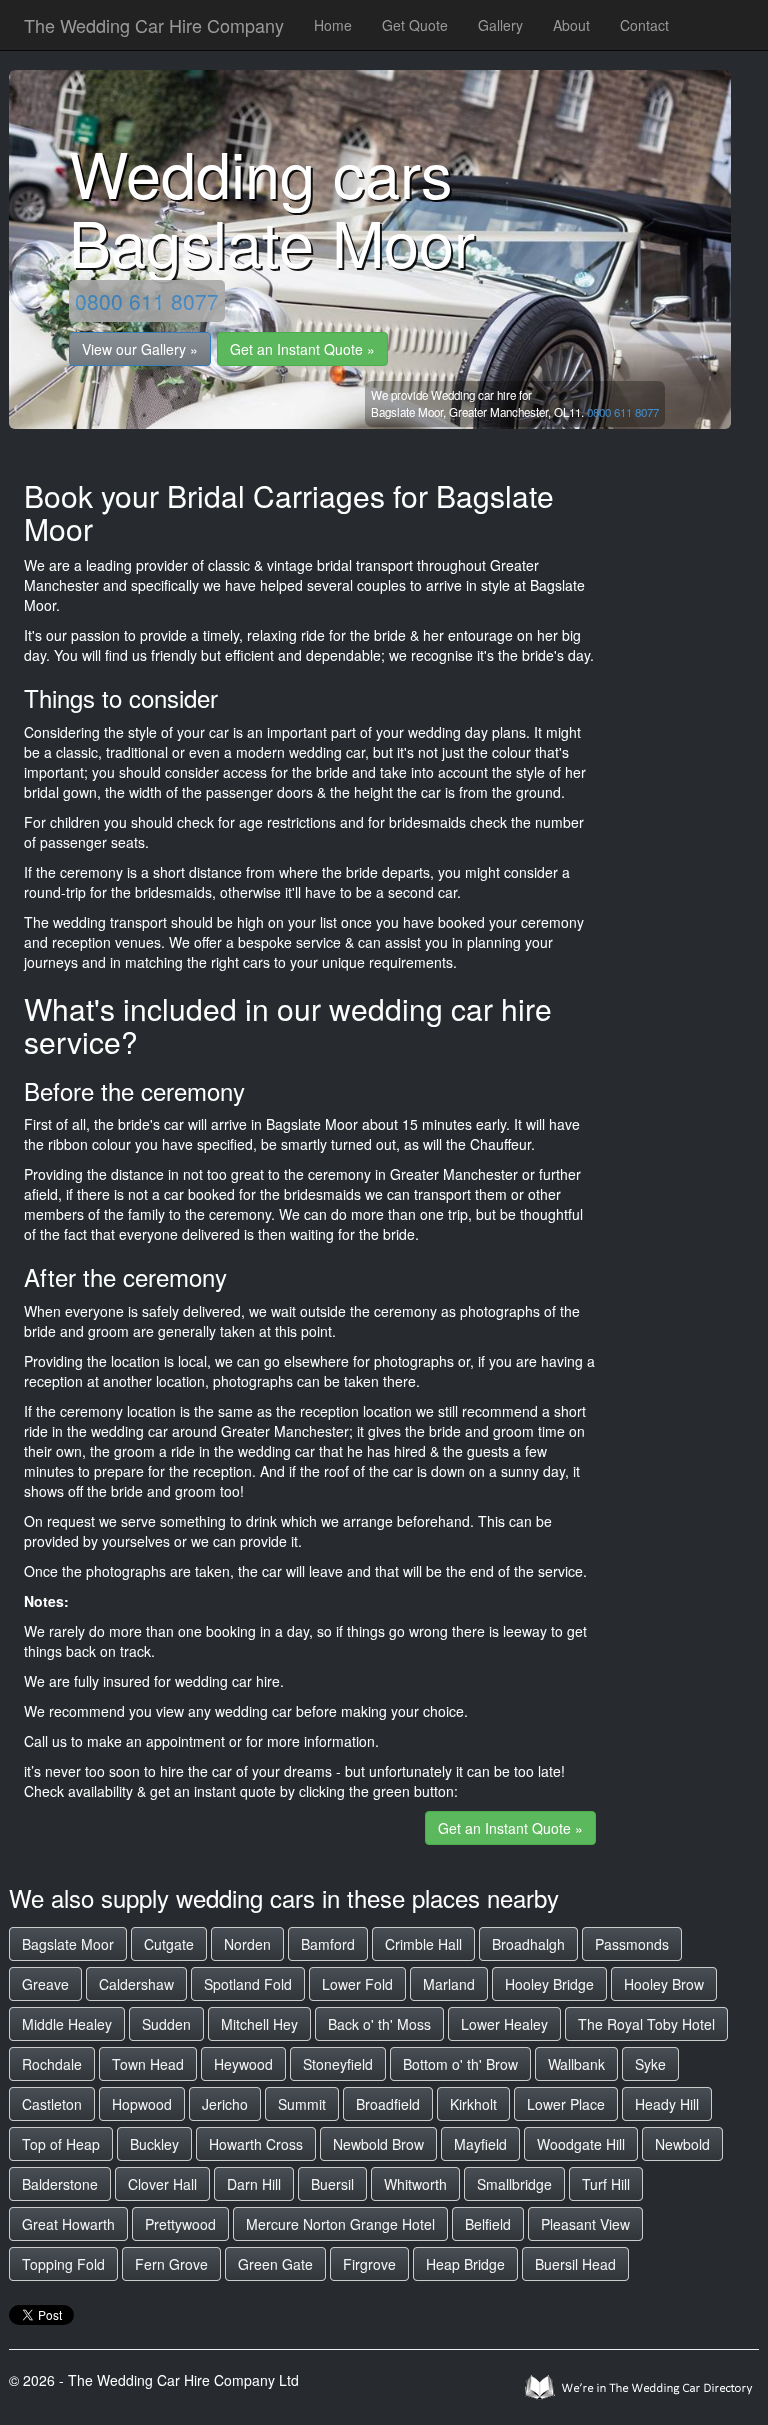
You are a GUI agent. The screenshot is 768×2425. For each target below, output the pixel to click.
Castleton (52, 2104)
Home (333, 25)
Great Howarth (68, 2224)
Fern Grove (171, 2264)
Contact (644, 25)
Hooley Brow (664, 1984)
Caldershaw (136, 1984)
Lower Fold (357, 1984)
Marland (449, 1984)
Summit (302, 2104)
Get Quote (415, 25)
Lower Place (566, 2104)
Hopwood (142, 2104)
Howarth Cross (256, 2144)
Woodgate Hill (581, 2144)
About (571, 25)
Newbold (682, 2144)
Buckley (154, 2144)
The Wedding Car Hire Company (154, 25)
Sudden (166, 2024)
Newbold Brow (378, 2144)
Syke (650, 2064)
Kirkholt (473, 2104)
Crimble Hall (423, 1944)
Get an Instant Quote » (302, 349)
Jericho (225, 2104)
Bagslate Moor (68, 1944)
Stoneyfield (338, 2064)
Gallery (500, 25)
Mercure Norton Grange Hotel (340, 2224)
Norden (247, 1944)
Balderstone (60, 2184)
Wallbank (576, 2064)
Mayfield (480, 2144)
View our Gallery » (140, 349)
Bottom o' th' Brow (460, 2064)
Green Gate (275, 2264)
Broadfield (388, 2104)
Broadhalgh (528, 1944)
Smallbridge (514, 2184)
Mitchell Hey (259, 2024)
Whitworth (415, 2184)
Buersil (332, 2184)
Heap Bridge (465, 2264)
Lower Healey (504, 2024)
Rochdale (52, 2064)
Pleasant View (585, 2224)
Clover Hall (162, 2184)
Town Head (148, 2064)
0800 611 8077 (147, 301)
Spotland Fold (248, 1984)
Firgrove (369, 2264)
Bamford (328, 1944)
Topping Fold (63, 2264)
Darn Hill (254, 2184)
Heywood (243, 2064)
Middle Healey (67, 2024)
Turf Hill (606, 2184)
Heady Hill (667, 2104)
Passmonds (632, 1944)
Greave (45, 1984)
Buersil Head (575, 2264)
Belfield (488, 2224)
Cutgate (169, 1944)
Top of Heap (61, 2144)
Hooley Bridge (549, 1984)
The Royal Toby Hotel (646, 2024)
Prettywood (180, 2224)
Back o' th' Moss (379, 2024)
